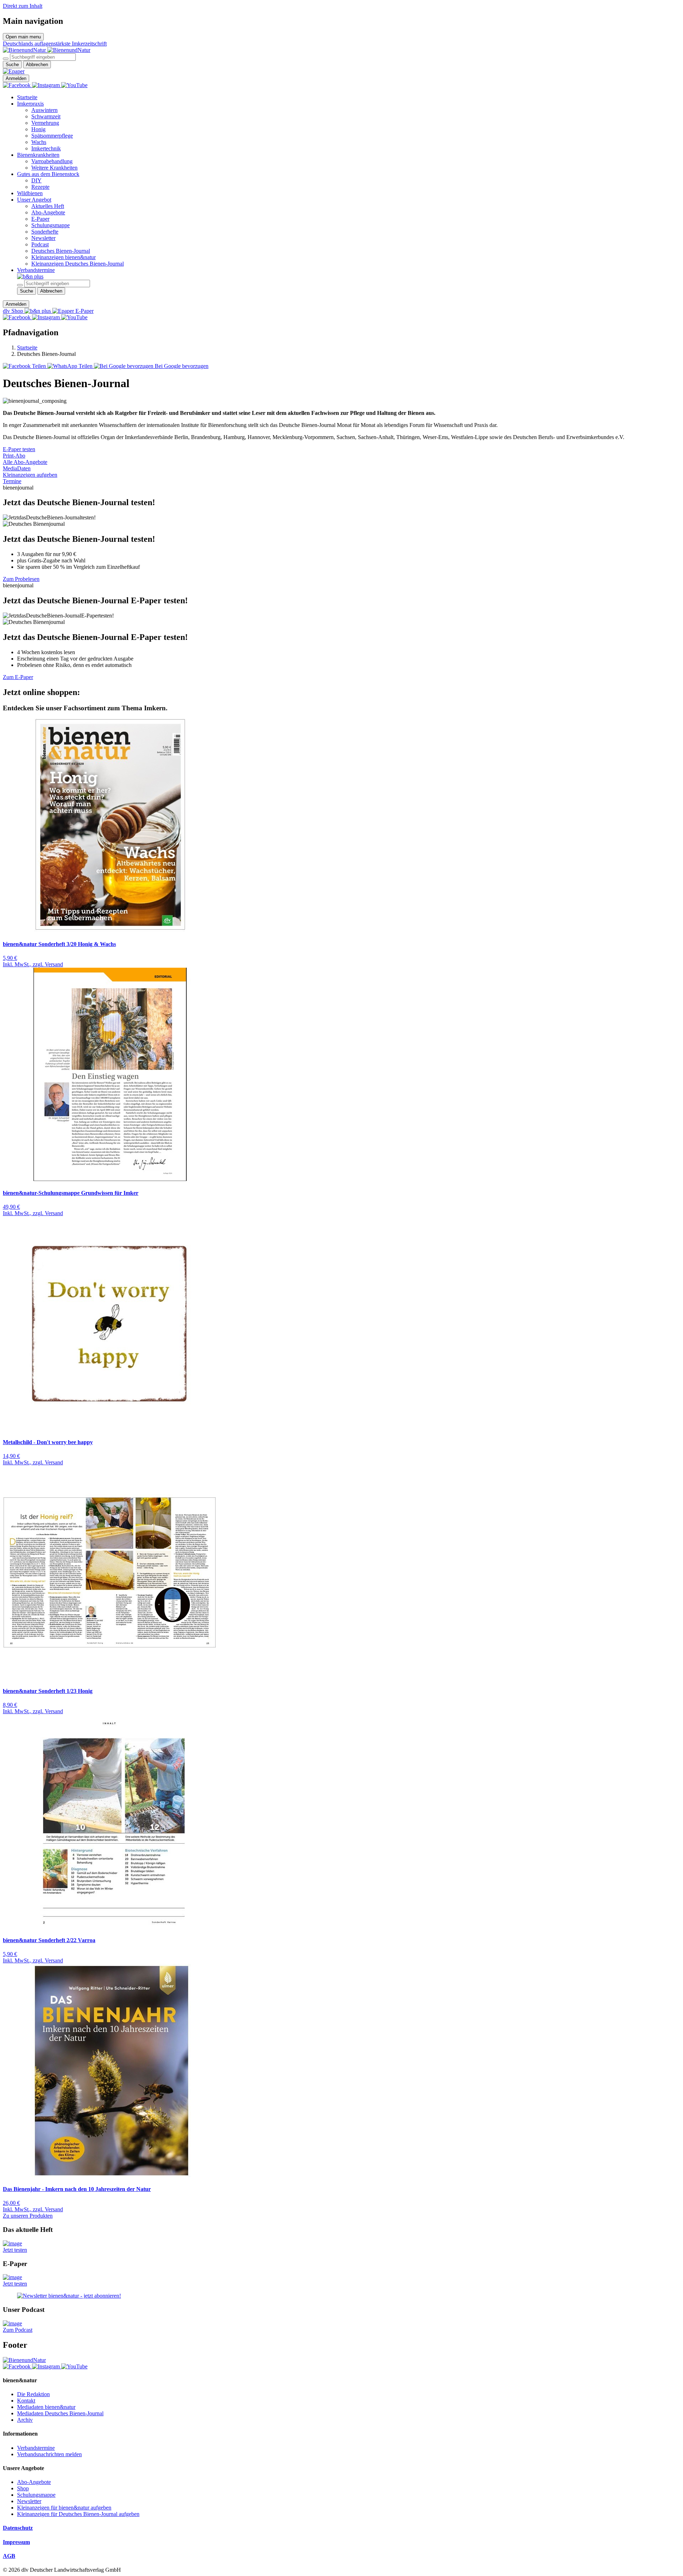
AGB (9, 2556)
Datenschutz (18, 2528)
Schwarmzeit (46, 116)
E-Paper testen (19, 449)
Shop (23, 2488)
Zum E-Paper (18, 677)
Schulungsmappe (51, 225)
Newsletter (43, 238)
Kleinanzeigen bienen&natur (63, 257)
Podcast (40, 244)
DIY (36, 180)
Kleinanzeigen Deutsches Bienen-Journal (78, 264)
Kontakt (26, 2401)
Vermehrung (45, 123)
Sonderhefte (45, 232)
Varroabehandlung (52, 161)
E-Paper (40, 219)
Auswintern (44, 110)
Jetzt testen (15, 2250)
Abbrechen (37, 65)
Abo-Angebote (48, 212)
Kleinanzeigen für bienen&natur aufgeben (64, 2508)
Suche (12, 65)
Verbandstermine (36, 270)
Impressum (16, 2542)
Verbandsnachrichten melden (49, 2454)
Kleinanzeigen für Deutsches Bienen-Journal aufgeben (78, 2514)
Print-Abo (14, 456)
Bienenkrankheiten (38, 155)
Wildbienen (30, 193)
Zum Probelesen (21, 579)
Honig (38, 129)
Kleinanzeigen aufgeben (30, 475)
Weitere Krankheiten (54, 168)
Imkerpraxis (30, 104)
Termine (12, 481)
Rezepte (40, 187)
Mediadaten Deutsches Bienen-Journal (60, 2413)
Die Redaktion (33, 2394)
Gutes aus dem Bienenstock (48, 174)
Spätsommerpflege (52, 136)
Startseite (27, 97)
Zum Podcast (18, 2330)
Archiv (25, 2420)
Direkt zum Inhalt (23, 6)
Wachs (39, 142)
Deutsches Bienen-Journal (61, 251)
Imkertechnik (46, 148)
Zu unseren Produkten (28, 2216)
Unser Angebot (34, 200)
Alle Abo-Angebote (25, 462)
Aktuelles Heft (48, 206)
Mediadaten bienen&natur (46, 2407)
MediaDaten (17, 468)
